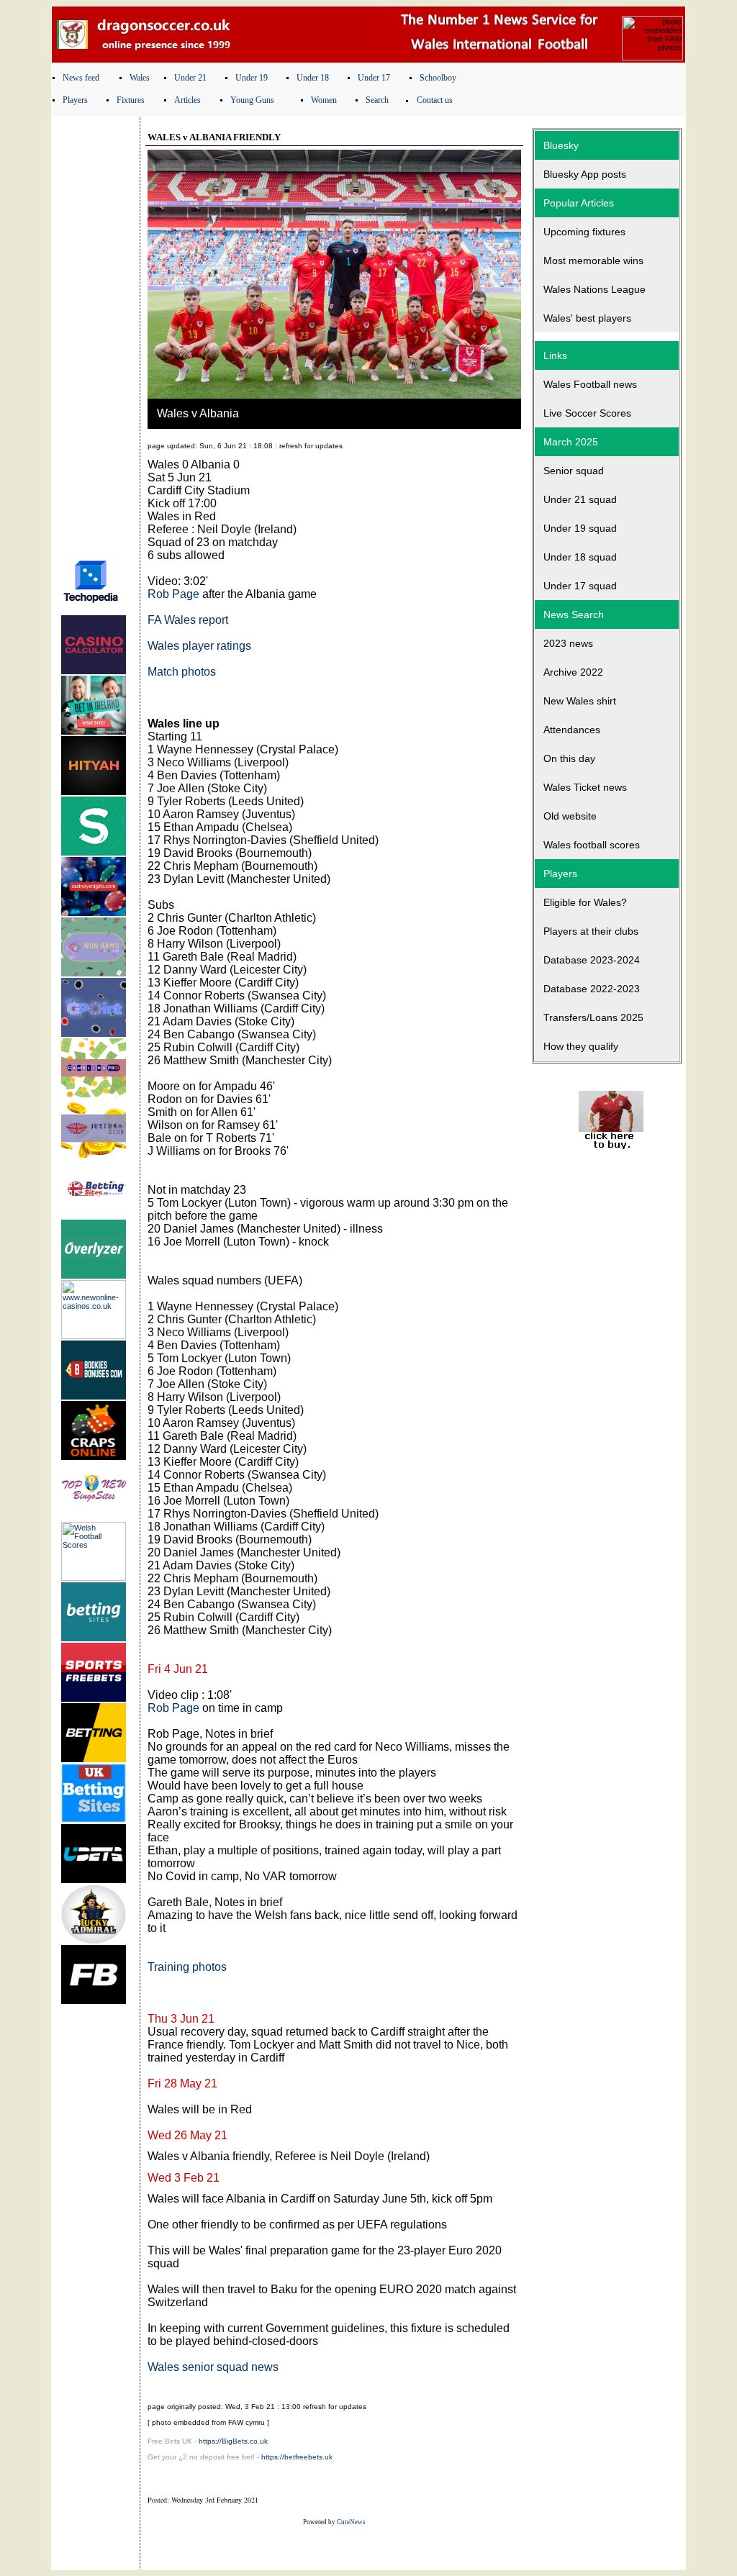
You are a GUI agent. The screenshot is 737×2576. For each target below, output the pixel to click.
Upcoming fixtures (584, 232)
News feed (81, 78)
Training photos (187, 1967)
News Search (574, 614)
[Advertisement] (96, 333)
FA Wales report (188, 620)
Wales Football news (590, 384)
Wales (140, 78)
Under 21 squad (580, 499)
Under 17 (374, 78)
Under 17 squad (580, 586)
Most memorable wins (593, 260)
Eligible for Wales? (585, 902)
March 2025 (571, 442)
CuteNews (351, 2522)
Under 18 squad (580, 557)
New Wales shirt (580, 701)
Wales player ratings (199, 646)
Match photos (182, 672)
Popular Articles (579, 203)
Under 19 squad (580, 528)
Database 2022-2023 (592, 989)
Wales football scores (592, 845)
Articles (187, 100)
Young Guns (252, 100)
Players (75, 100)
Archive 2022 (573, 672)
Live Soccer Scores (587, 413)
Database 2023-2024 (592, 960)
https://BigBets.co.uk (233, 2441)
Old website (570, 816)
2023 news (568, 643)
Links (555, 355)
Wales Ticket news (585, 787)
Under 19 (252, 78)
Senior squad (574, 471)
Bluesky (561, 145)
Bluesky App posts (585, 174)
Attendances (572, 730)
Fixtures (131, 100)
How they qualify (581, 1046)
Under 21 (190, 78)
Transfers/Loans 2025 (593, 1017)
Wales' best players (587, 318)
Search (377, 100)
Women (324, 100)
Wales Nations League (594, 289)
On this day (569, 758)
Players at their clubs (591, 931)
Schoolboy (438, 78)
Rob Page (173, 594)
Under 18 (313, 78)
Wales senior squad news (213, 2367)
